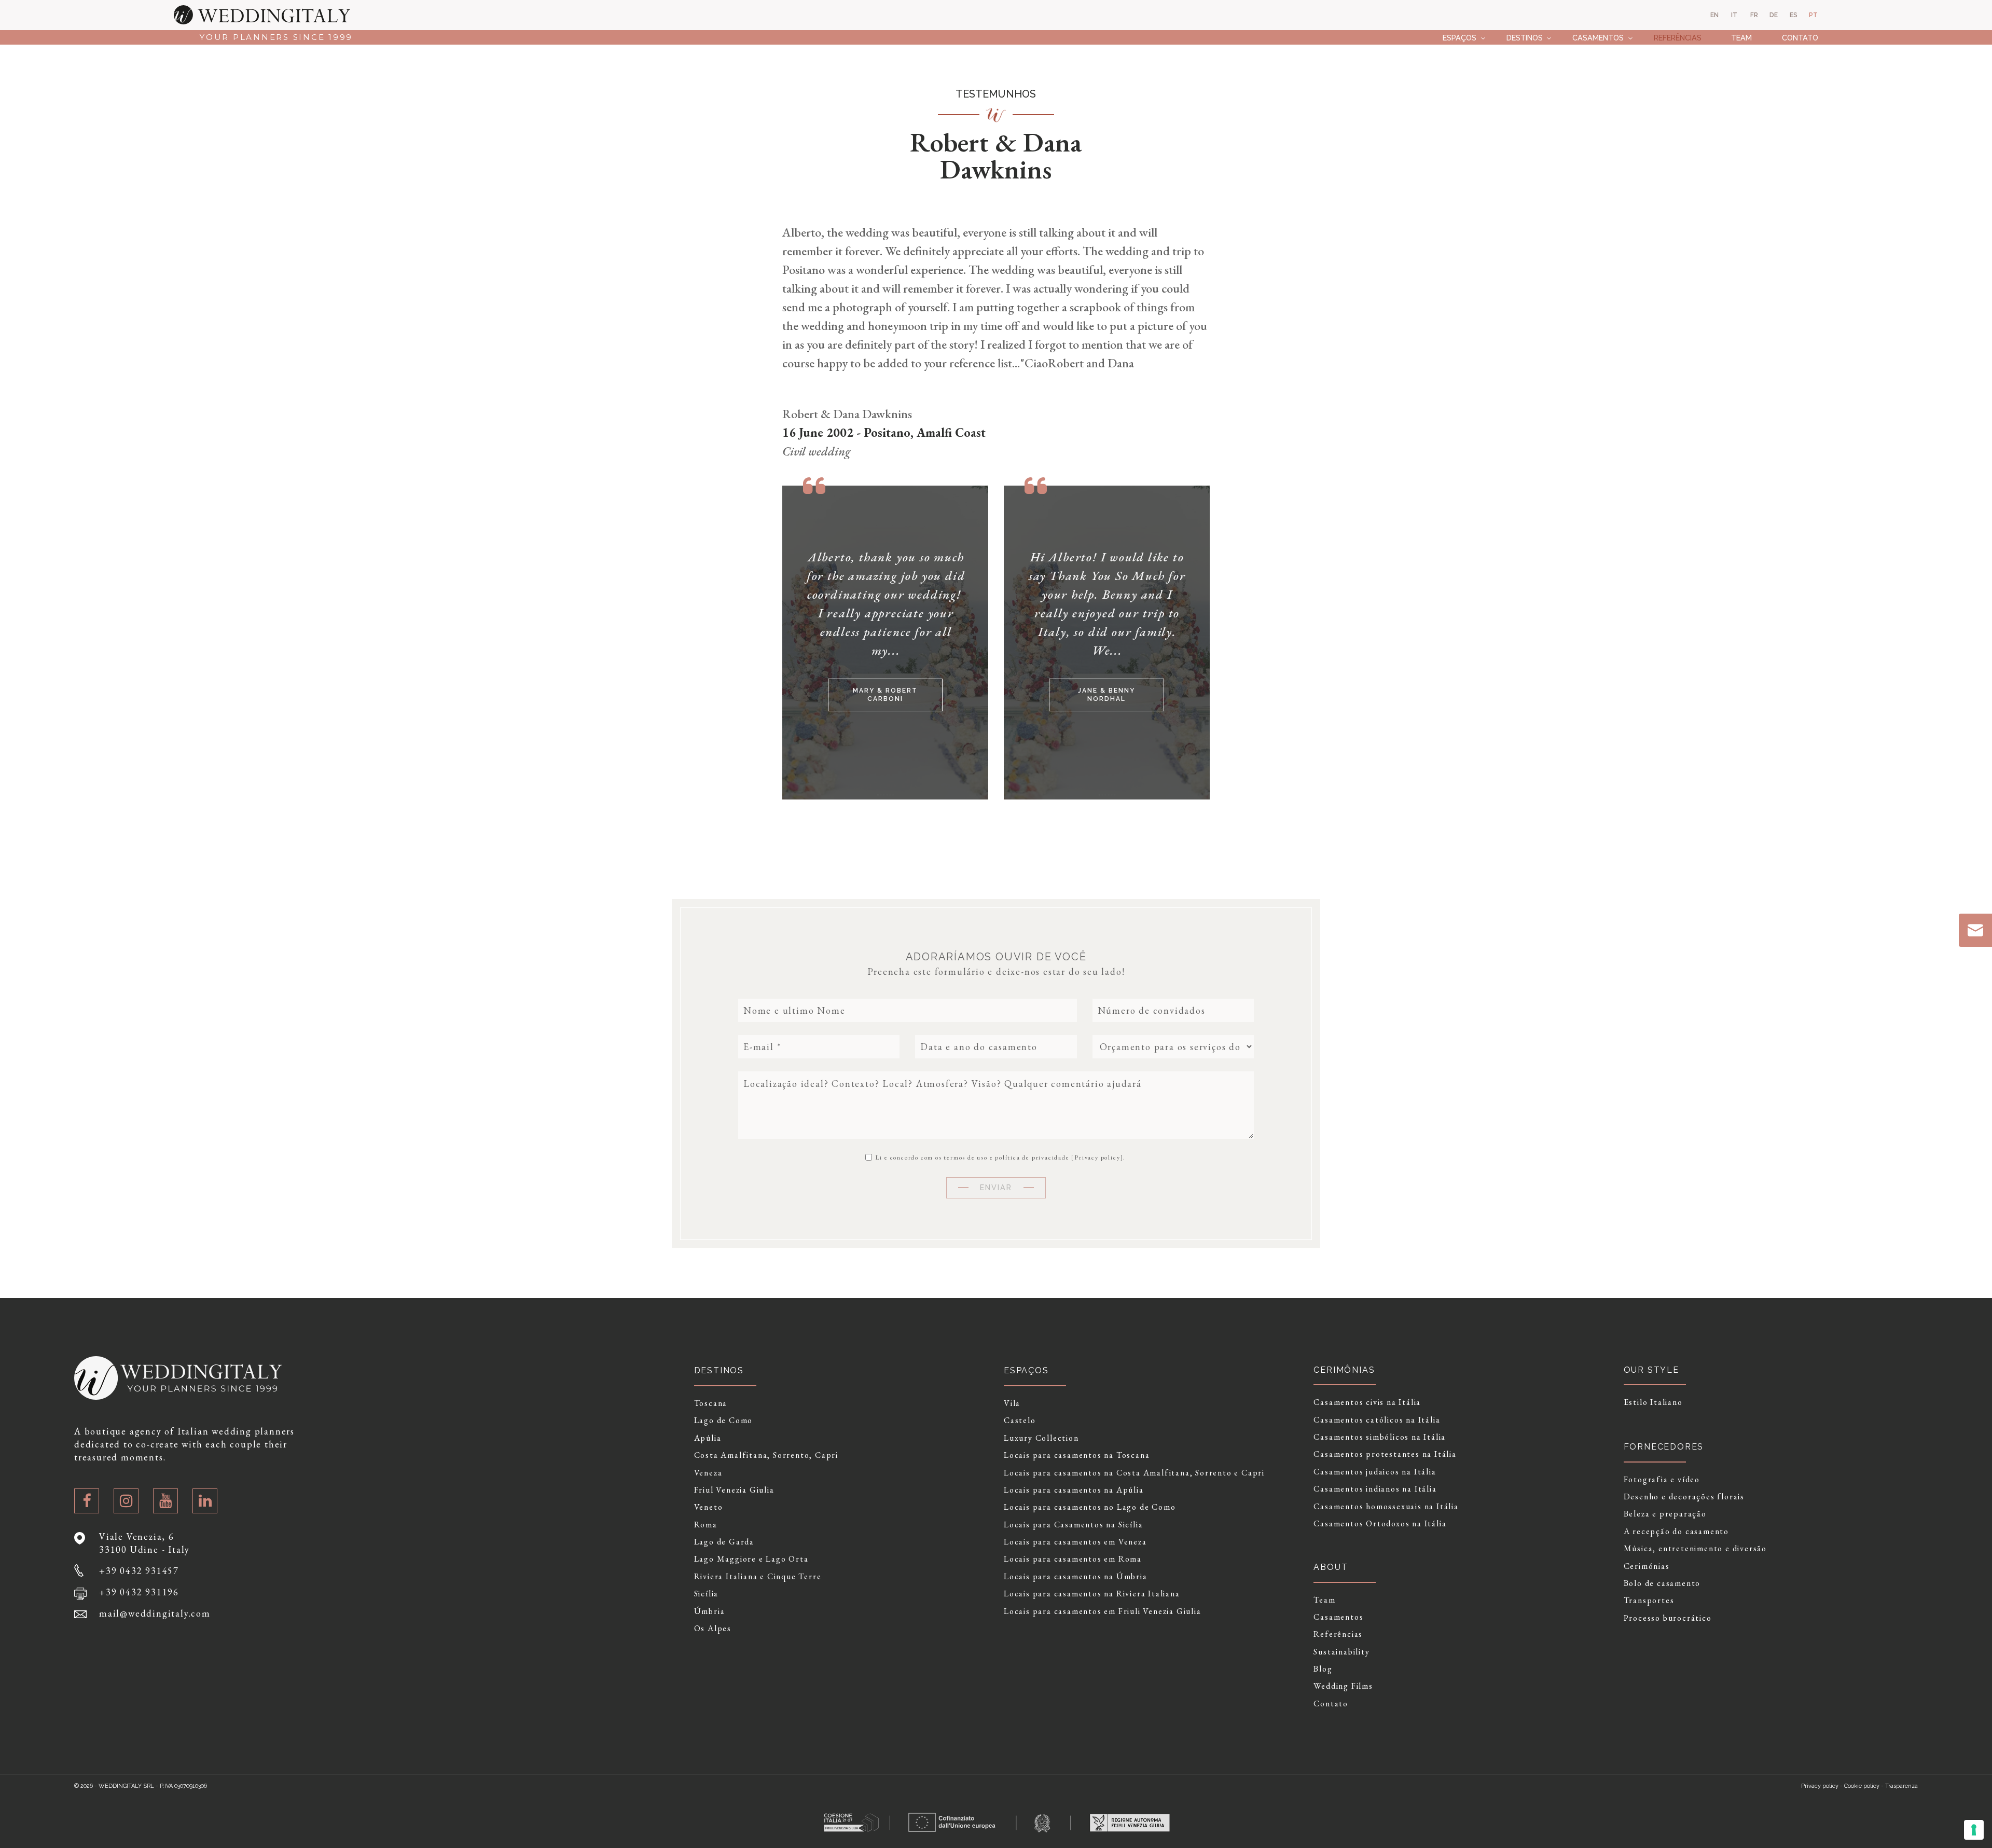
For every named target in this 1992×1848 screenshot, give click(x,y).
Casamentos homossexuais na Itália (1386, 1507)
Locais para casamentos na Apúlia (1074, 1490)
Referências (1678, 38)
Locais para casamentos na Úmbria (1076, 1577)
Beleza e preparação (1665, 1514)
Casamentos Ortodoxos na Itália (1380, 1524)
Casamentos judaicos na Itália (1375, 1472)
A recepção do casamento (1676, 1532)
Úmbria (710, 1611)
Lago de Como (724, 1421)
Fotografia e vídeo (1662, 1480)
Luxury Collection (1041, 1438)
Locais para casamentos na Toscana (1077, 1455)
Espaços (1460, 38)
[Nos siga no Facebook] (87, 1501)
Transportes (1649, 1601)
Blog (1323, 1669)
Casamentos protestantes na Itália (1385, 1454)
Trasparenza (1901, 1786)
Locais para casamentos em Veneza (1075, 1542)
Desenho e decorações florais (1684, 1497)
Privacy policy (1097, 1157)
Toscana (711, 1403)
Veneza (708, 1473)
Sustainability (1341, 1652)
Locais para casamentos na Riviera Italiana (1092, 1594)
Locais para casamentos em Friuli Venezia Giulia (1103, 1611)
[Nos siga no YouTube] (165, 1501)
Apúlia (708, 1438)
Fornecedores (1664, 1447)
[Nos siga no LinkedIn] (205, 1501)
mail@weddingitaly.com (155, 1613)
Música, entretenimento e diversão (1695, 1549)
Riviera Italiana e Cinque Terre (758, 1577)
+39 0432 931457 (139, 1571)
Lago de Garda (724, 1542)
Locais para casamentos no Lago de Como (1090, 1507)
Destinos (1525, 38)
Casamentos (1598, 38)
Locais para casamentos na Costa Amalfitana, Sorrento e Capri (1134, 1473)
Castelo (1020, 1421)
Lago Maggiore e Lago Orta (751, 1559)
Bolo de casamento (1662, 1583)
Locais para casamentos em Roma (1073, 1559)
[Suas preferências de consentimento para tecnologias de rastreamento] (1974, 1830)
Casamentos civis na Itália (1367, 1402)
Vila (1012, 1403)
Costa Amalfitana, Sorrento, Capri (766, 1455)
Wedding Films (1343, 1686)
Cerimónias (1647, 1566)
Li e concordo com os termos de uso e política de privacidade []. (999, 1157)
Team (1741, 38)
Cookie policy (1862, 1786)
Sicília (707, 1594)
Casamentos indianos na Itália (1375, 1489)
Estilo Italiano (1653, 1402)
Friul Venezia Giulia (734, 1490)
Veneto (709, 1507)
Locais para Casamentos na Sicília (1073, 1525)
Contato (1800, 38)
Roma (706, 1525)
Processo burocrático (1668, 1618)
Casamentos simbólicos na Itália (1380, 1437)
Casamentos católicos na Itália (1377, 1420)
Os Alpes (713, 1629)
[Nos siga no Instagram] (126, 1501)
